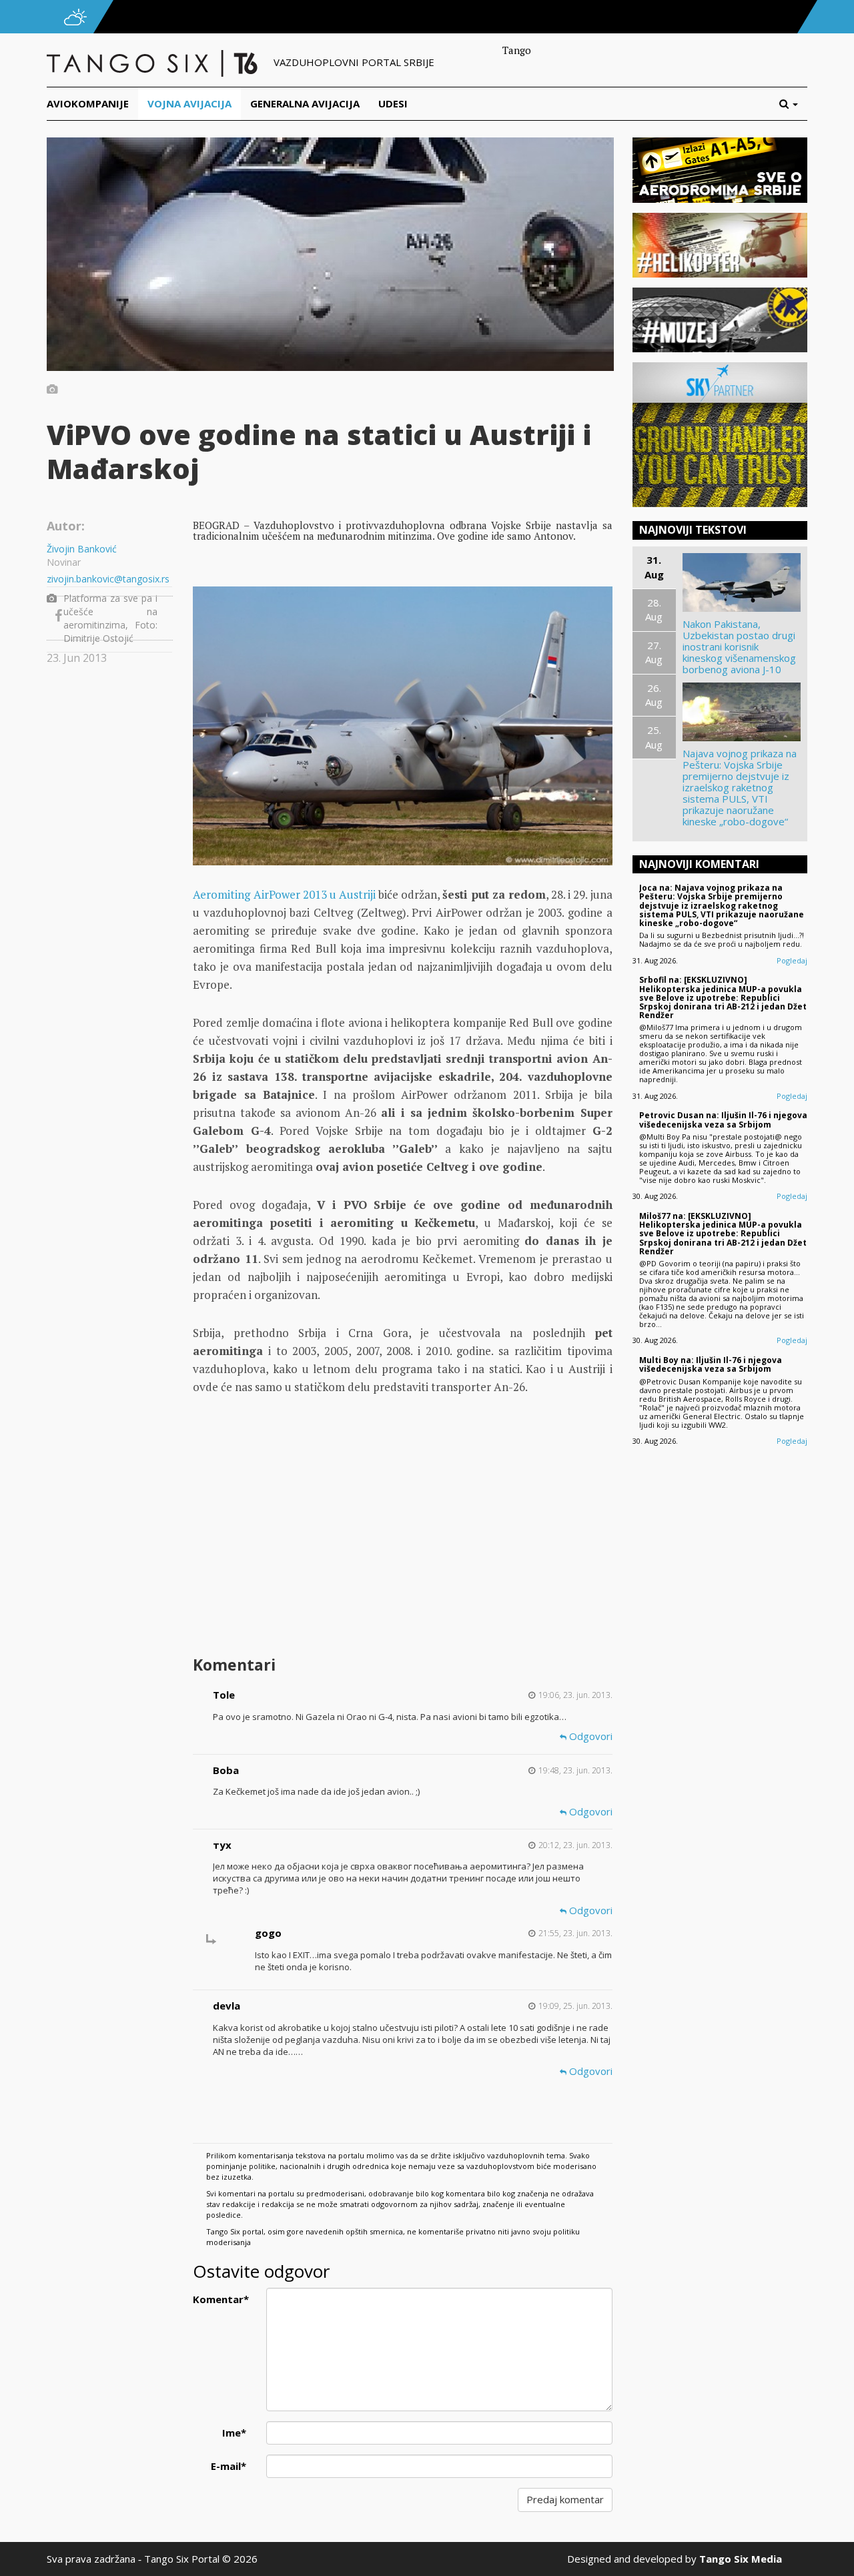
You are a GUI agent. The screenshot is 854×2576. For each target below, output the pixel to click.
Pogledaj (792, 960)
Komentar (221, 2299)
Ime (234, 2433)
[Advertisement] (402, 1545)
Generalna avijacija (305, 103)
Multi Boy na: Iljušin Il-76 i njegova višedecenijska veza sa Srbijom (711, 1364)
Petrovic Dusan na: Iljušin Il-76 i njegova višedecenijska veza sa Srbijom (723, 1120)
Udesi (393, 103)
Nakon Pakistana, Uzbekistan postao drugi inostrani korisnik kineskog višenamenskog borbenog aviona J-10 (739, 647)
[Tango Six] (153, 62)
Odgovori (589, 1736)
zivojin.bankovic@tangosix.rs (108, 579)
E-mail (229, 2466)
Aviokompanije (88, 103)
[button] (793, 104)
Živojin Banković (82, 549)
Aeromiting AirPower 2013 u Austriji (284, 894)
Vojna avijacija (189, 103)
